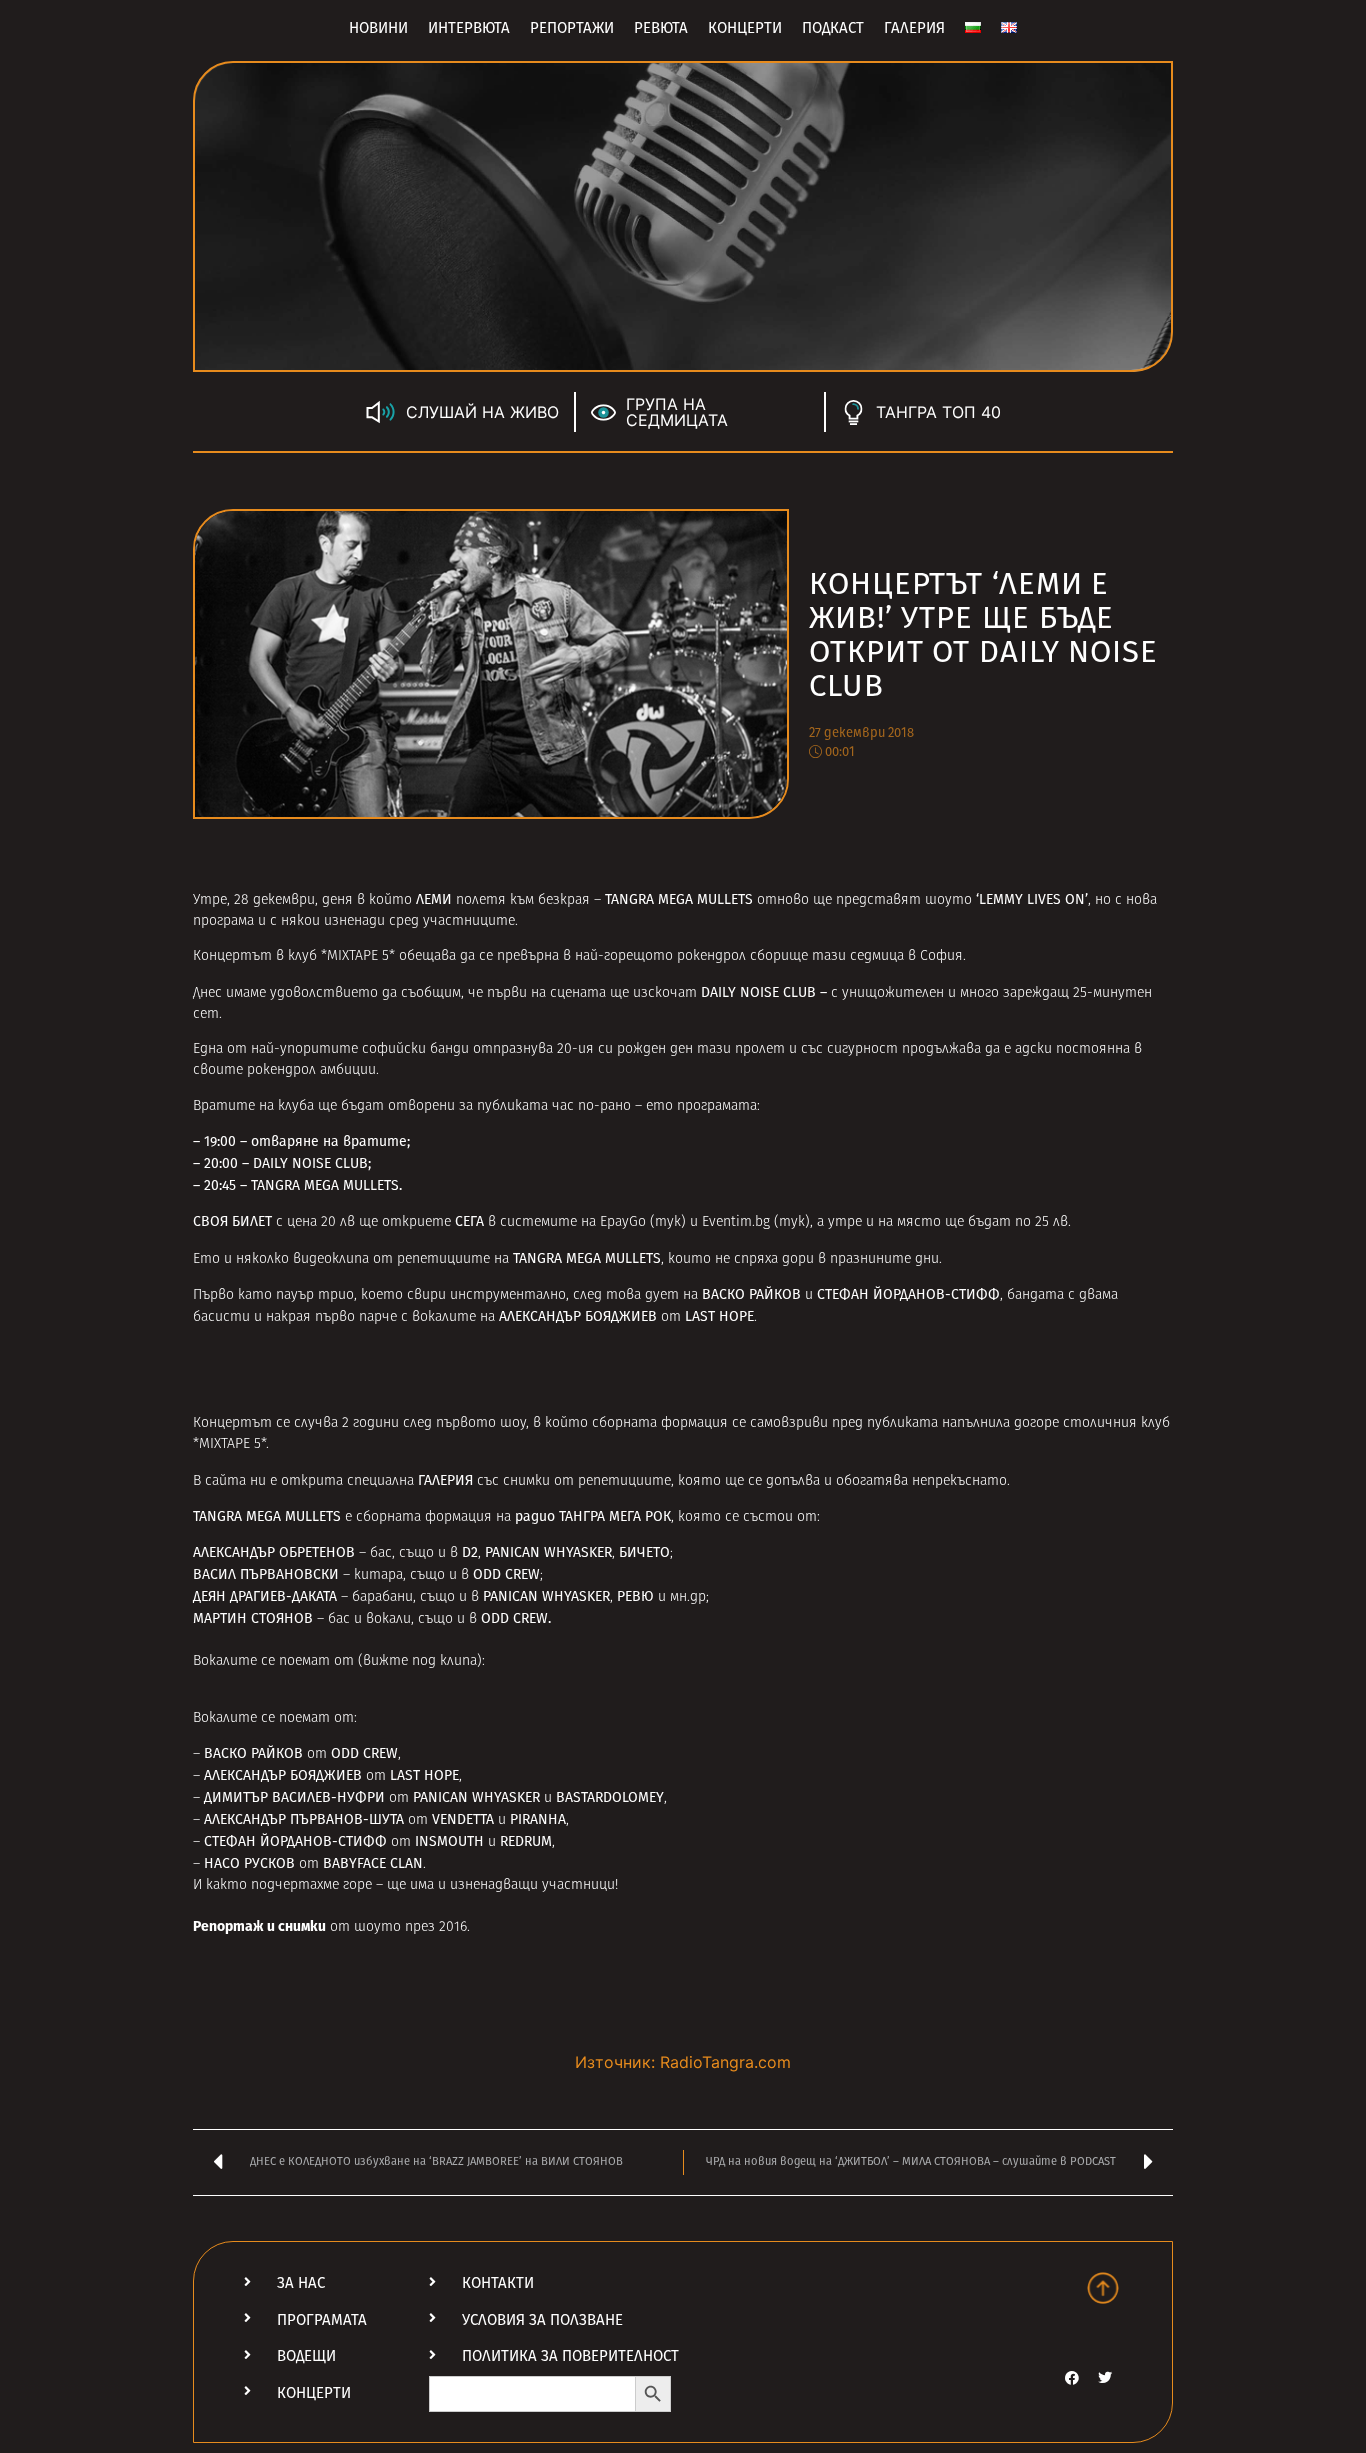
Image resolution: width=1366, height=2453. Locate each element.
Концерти (745, 28)
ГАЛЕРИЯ (445, 1480)
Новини (378, 28)
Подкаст (833, 28)
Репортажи (572, 28)
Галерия (914, 28)
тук (668, 1222)
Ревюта (661, 28)
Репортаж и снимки (259, 1927)
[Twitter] (1105, 2378)
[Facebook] (1072, 2378)
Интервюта (469, 28)
